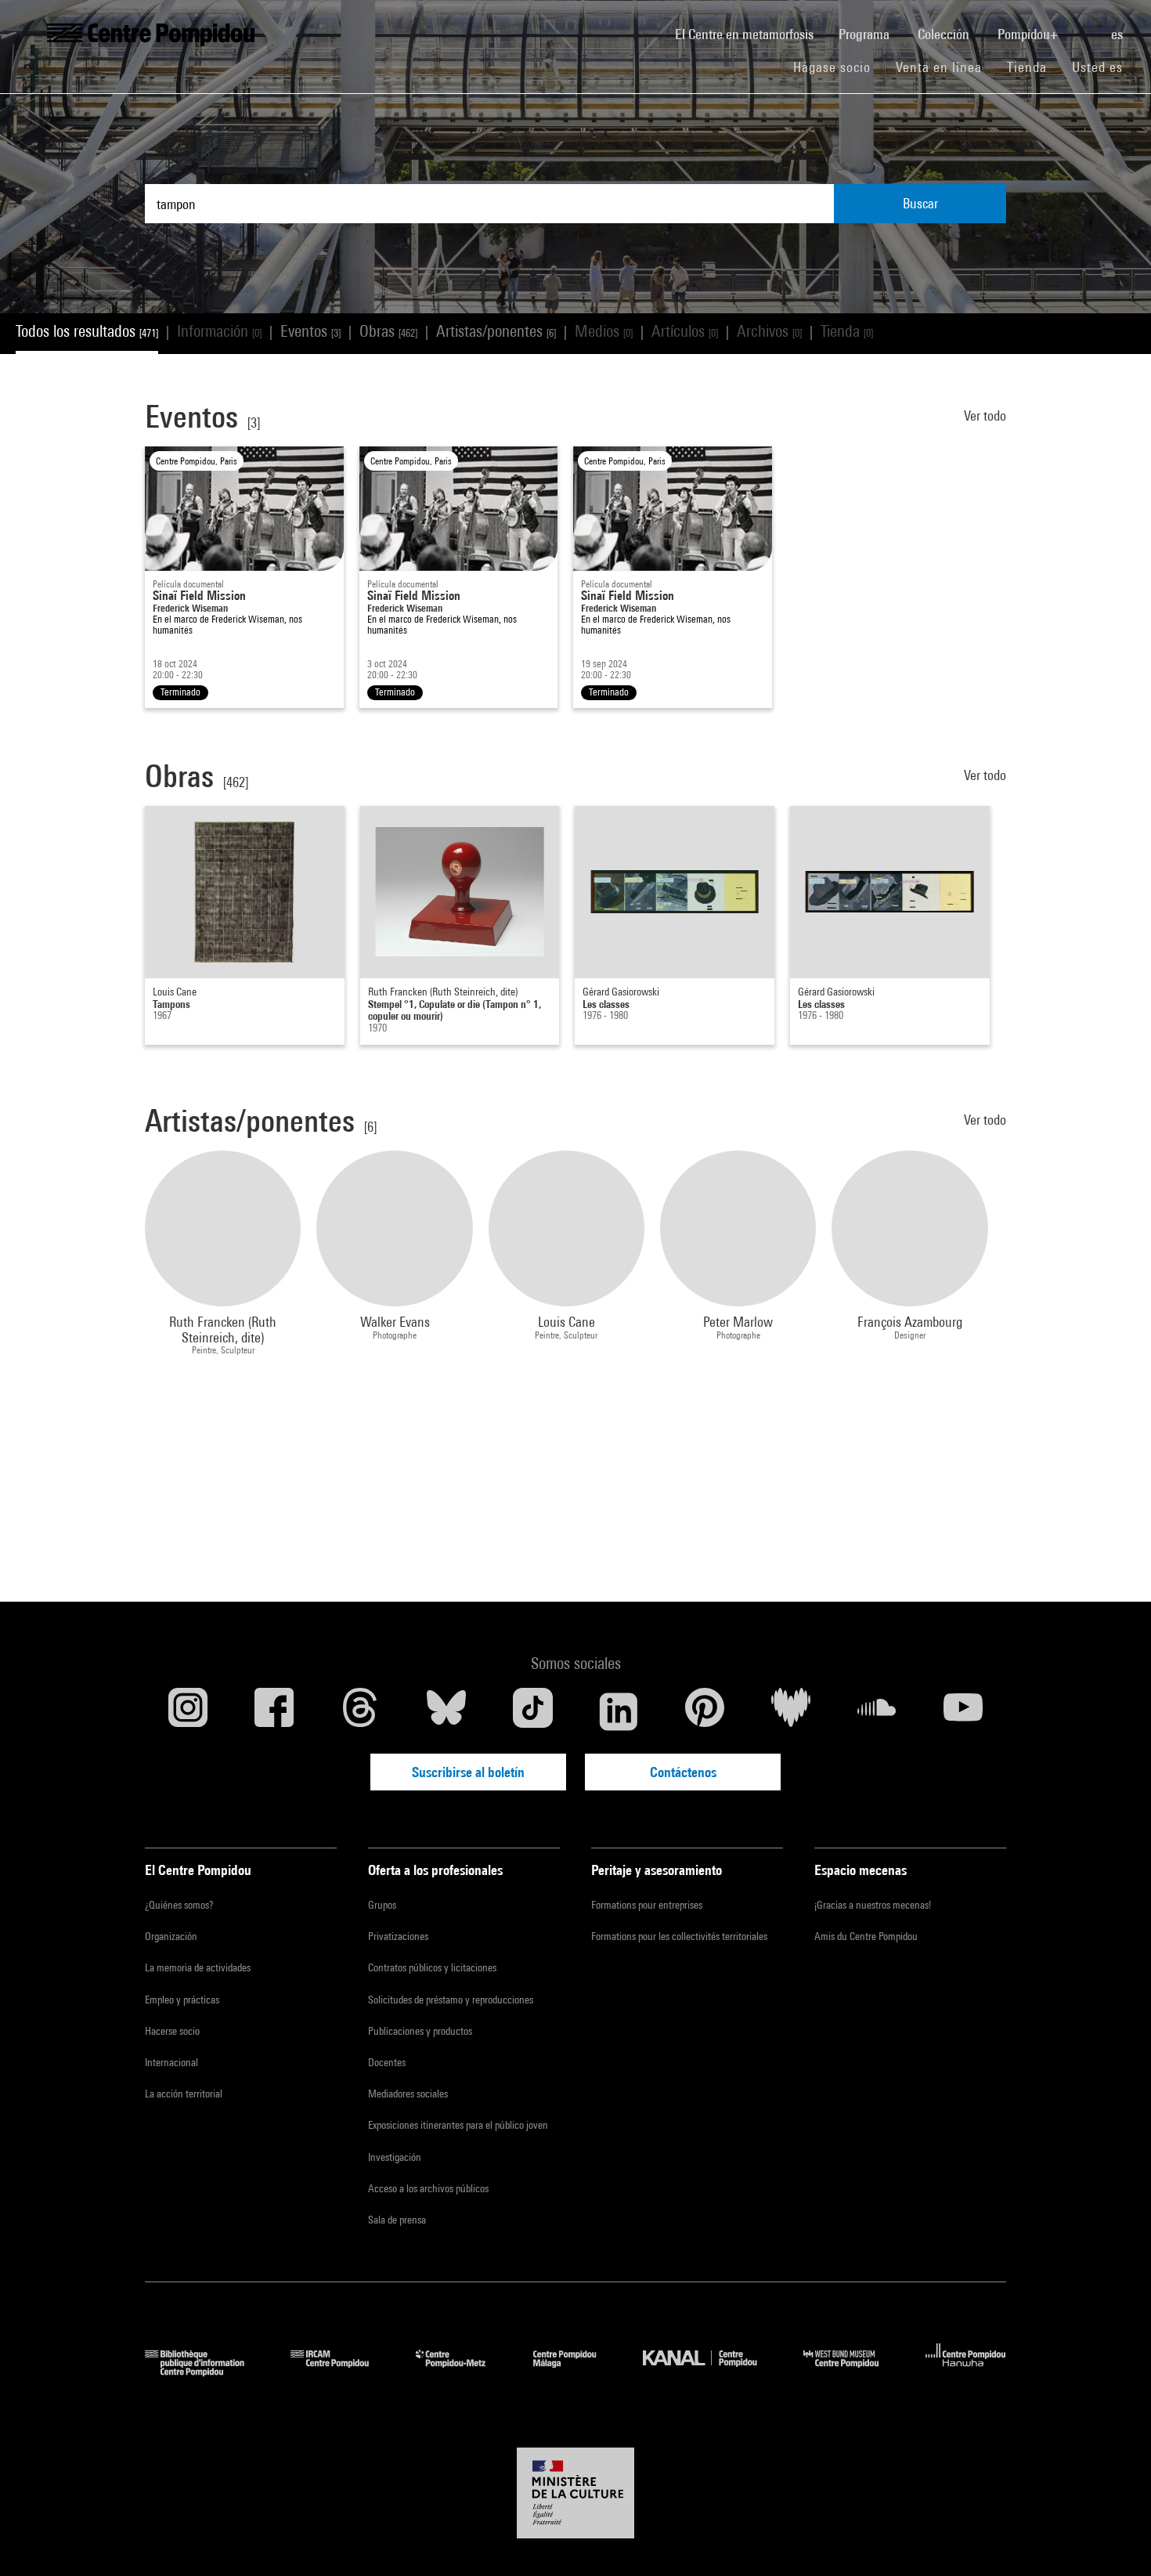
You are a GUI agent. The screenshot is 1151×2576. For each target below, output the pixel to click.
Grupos (382, 1905)
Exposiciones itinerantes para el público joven (458, 2125)
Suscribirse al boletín (468, 1772)
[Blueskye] (446, 1711)
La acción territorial (184, 2094)
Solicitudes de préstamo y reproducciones (451, 2000)
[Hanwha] (966, 2371)
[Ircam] (341, 2371)
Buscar (920, 203)
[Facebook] (274, 1711)
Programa (866, 34)
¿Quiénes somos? (179, 1905)
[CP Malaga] (576, 2371)
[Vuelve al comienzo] (1114, 2539)
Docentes (387, 2062)
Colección (945, 34)
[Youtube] (963, 1711)
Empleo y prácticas (182, 2000)
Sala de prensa (397, 2220)
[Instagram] (188, 1711)
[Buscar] (1086, 26)
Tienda (1033, 67)
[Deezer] (791, 1711)
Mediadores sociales (408, 2094)
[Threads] (360, 1711)
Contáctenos (683, 1772)
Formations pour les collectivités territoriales (679, 1936)
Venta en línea (939, 67)
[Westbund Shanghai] (853, 2371)
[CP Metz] (462, 2371)
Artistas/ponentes (496, 331)
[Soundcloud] (877, 1711)
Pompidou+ (1029, 34)
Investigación (395, 2157)
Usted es (1099, 67)
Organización (171, 1936)
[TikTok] (532, 1711)
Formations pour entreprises (647, 1905)
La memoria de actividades (198, 1967)
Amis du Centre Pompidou (866, 1936)
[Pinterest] (705, 1711)
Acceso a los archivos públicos (428, 2188)
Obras (388, 331)
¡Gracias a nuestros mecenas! (873, 1905)
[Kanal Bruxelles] (711, 2371)
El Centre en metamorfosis (750, 34)
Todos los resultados (87, 331)
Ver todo (985, 415)
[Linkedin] (619, 1711)
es (1119, 34)
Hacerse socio (172, 2031)
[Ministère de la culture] (575, 2493)
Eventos (310, 331)
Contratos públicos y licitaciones (432, 1967)
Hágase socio (838, 67)
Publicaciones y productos (420, 2031)
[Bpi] (206, 2371)
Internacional (171, 2062)
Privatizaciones (398, 1936)
